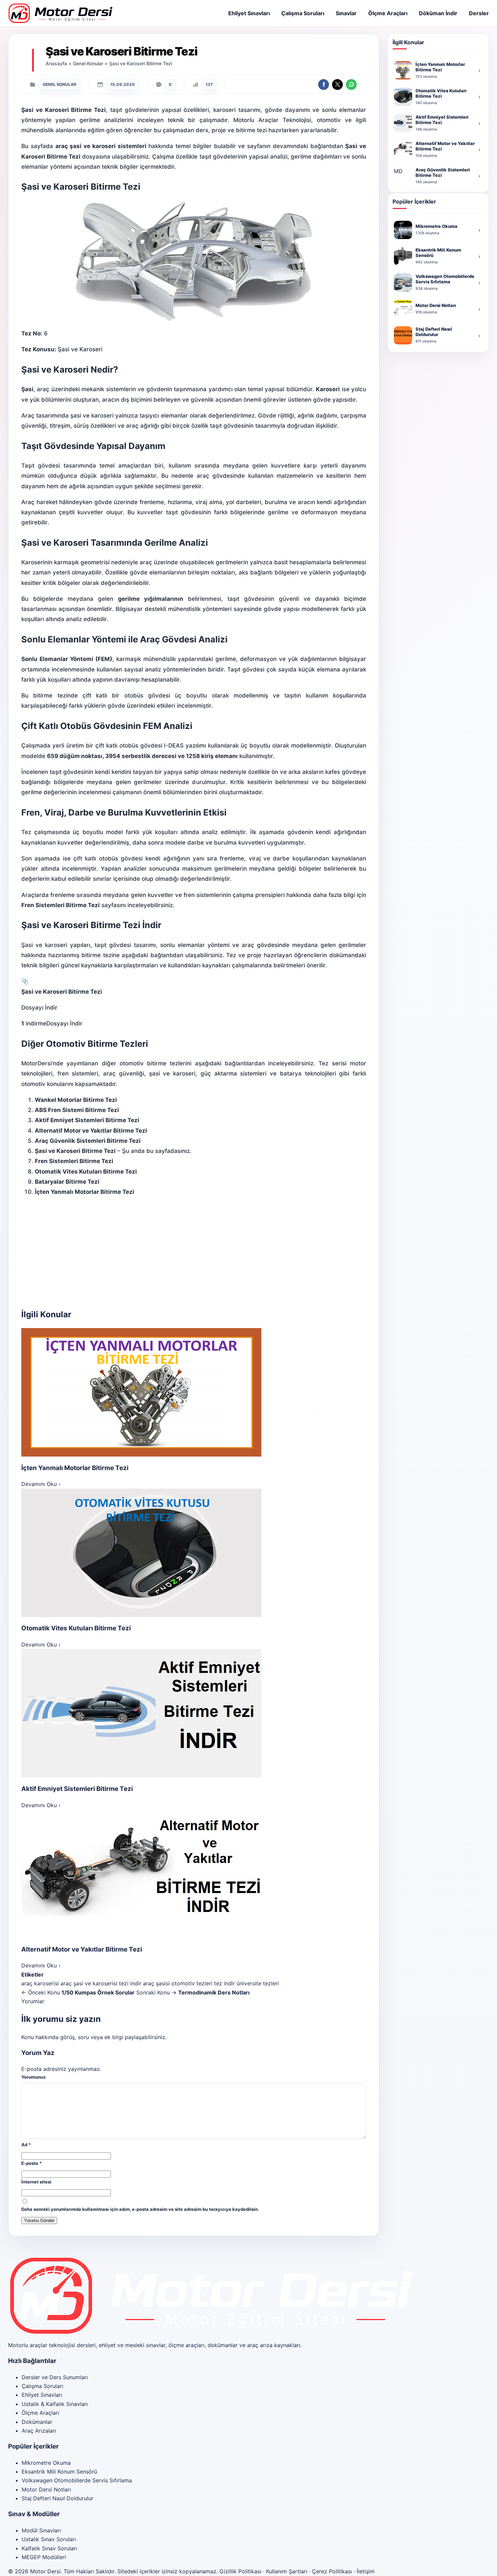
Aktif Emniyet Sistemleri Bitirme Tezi (77, 1789)
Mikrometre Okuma (46, 2463)
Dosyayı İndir (64, 1023)
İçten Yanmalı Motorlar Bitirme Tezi (75, 1468)
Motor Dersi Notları (46, 2489)
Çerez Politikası (332, 2571)
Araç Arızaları (39, 2431)
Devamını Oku (41, 1484)
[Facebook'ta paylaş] (324, 85)
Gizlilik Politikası (240, 2571)
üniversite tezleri (258, 1983)
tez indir (224, 1983)
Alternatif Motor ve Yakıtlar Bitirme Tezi (82, 1949)
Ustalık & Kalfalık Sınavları (55, 2404)
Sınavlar (346, 13)
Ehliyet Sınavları (249, 13)
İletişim (366, 2571)
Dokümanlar (37, 2422)
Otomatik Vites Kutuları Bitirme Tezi (76, 1628)
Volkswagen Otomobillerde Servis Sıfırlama (77, 2480)
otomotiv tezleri (192, 1983)
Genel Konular (88, 63)
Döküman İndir (438, 13)
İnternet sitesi (36, 2182)
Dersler (479, 13)
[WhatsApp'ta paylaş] (351, 85)
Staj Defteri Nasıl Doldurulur (57, 2498)
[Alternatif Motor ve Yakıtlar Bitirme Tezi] (194, 1874)
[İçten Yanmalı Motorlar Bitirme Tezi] (194, 1392)
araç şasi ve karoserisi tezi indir (101, 1983)
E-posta (32, 2163)
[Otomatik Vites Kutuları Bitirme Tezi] (194, 1553)
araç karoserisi (40, 1983)
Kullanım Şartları (287, 2571)
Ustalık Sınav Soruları (49, 2539)
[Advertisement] (194, 1252)
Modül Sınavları (41, 2530)
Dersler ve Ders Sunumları (55, 2377)
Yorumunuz (34, 2077)
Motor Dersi (45, 2571)
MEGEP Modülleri (44, 2557)
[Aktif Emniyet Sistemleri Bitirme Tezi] (194, 1713)
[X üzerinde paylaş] (337, 85)
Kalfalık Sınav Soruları (49, 2548)
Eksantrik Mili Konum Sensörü (59, 2472)
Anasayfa (56, 63)
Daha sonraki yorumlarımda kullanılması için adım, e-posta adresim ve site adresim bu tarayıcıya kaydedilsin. (140, 2209)
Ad (26, 2145)
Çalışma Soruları (303, 13)
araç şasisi (156, 1983)
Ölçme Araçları (388, 13)
